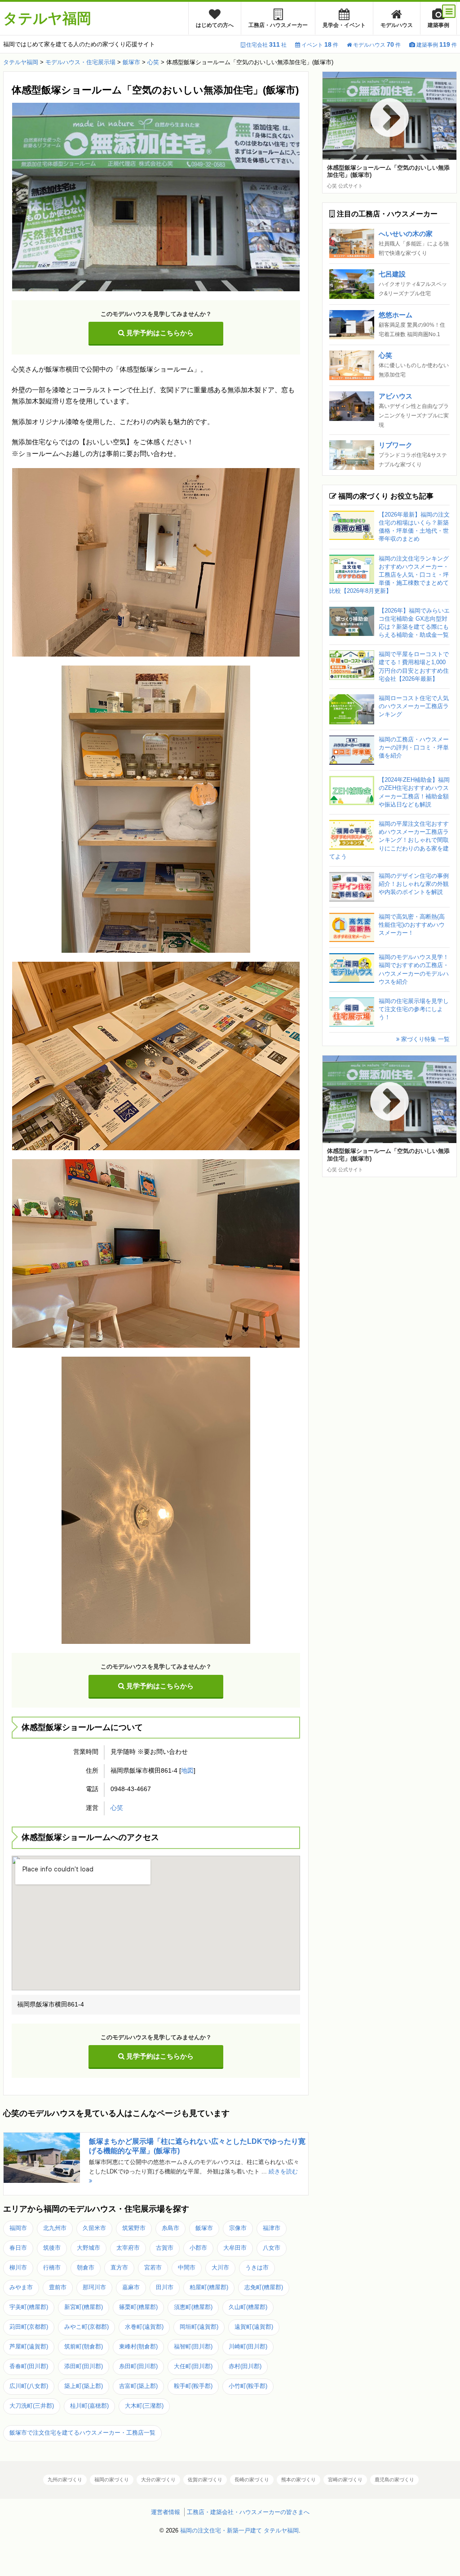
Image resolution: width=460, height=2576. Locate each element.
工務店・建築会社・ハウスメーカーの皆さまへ (248, 2512)
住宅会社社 (266, 45)
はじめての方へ (215, 25)
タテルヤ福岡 (47, 18)
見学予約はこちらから (159, 333)
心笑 (117, 1808)
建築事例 (438, 25)
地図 (187, 1771)
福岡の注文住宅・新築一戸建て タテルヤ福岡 (239, 2530)
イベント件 (320, 45)
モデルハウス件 (377, 45)
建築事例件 (437, 45)
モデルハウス (397, 25)
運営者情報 (166, 2512)
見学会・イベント (344, 25)
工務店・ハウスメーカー (278, 25)
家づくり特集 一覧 (425, 1039)
